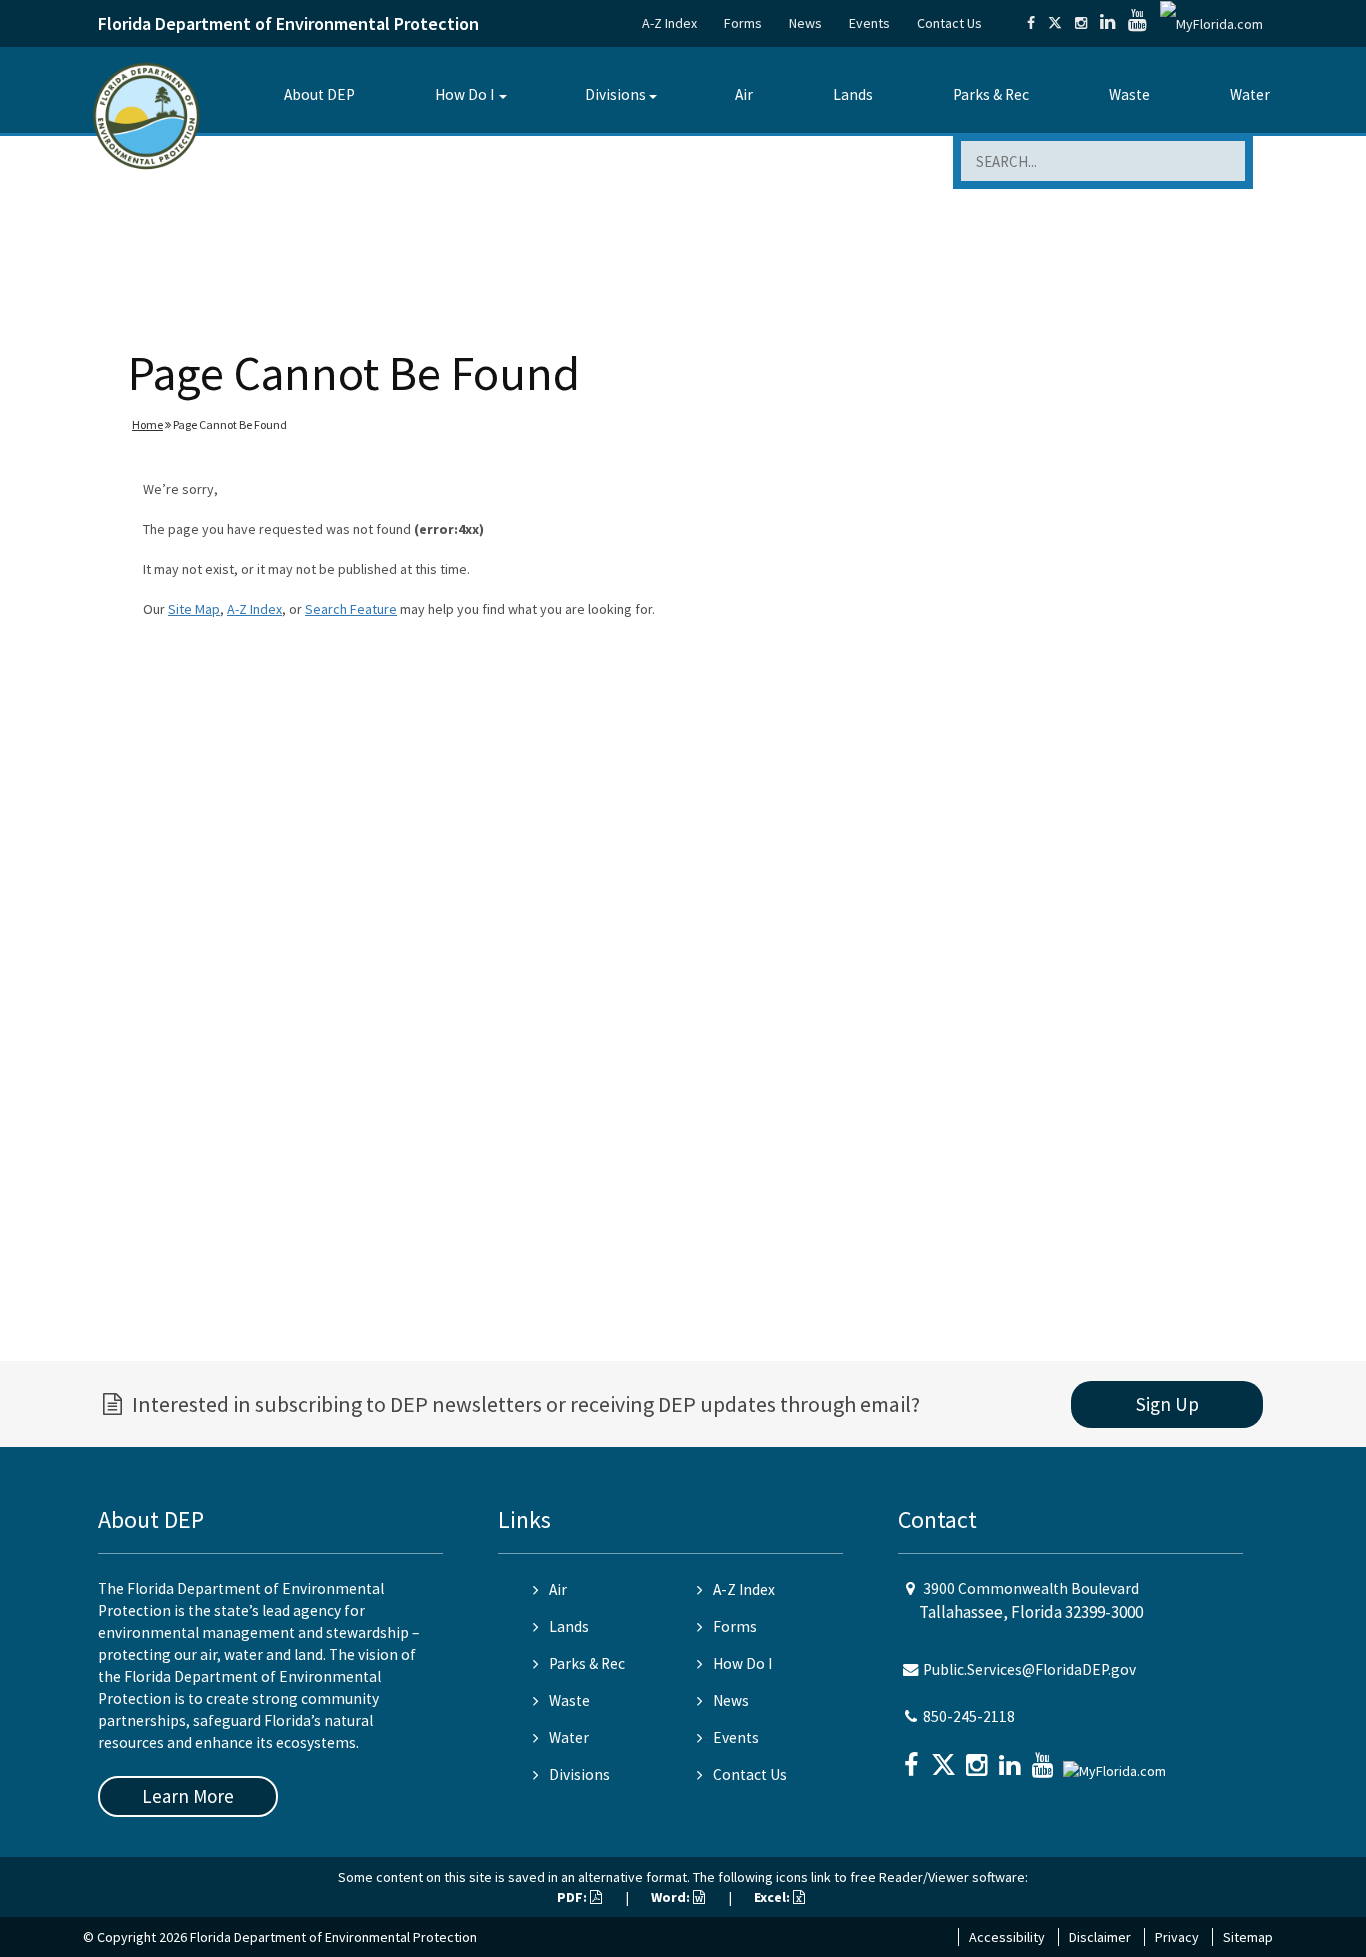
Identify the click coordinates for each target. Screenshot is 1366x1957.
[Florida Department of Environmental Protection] (146, 114)
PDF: (573, 1897)
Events (869, 23)
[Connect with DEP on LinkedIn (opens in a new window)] (1107, 23)
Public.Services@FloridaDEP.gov (1029, 1669)
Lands (853, 94)
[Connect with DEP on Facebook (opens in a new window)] (1031, 23)
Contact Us (949, 23)
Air (744, 94)
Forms (743, 23)
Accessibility (1007, 1937)
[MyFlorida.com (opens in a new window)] (1211, 23)
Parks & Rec (991, 94)
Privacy (1177, 1937)
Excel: (773, 1897)
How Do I (464, 94)
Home (147, 424)
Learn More (188, 1796)
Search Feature (351, 609)
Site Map (194, 609)
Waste (1129, 94)
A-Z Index (669, 23)
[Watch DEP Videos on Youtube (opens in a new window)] (1137, 23)
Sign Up (1167, 1404)
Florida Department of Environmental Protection (288, 23)
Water (1250, 94)
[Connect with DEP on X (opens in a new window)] (1055, 23)
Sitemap (1248, 1937)
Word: (672, 1897)
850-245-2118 (969, 1716)
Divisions (615, 94)
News (805, 23)
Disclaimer (1100, 1937)
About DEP (319, 94)
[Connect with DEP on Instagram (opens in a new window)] (1081, 23)
